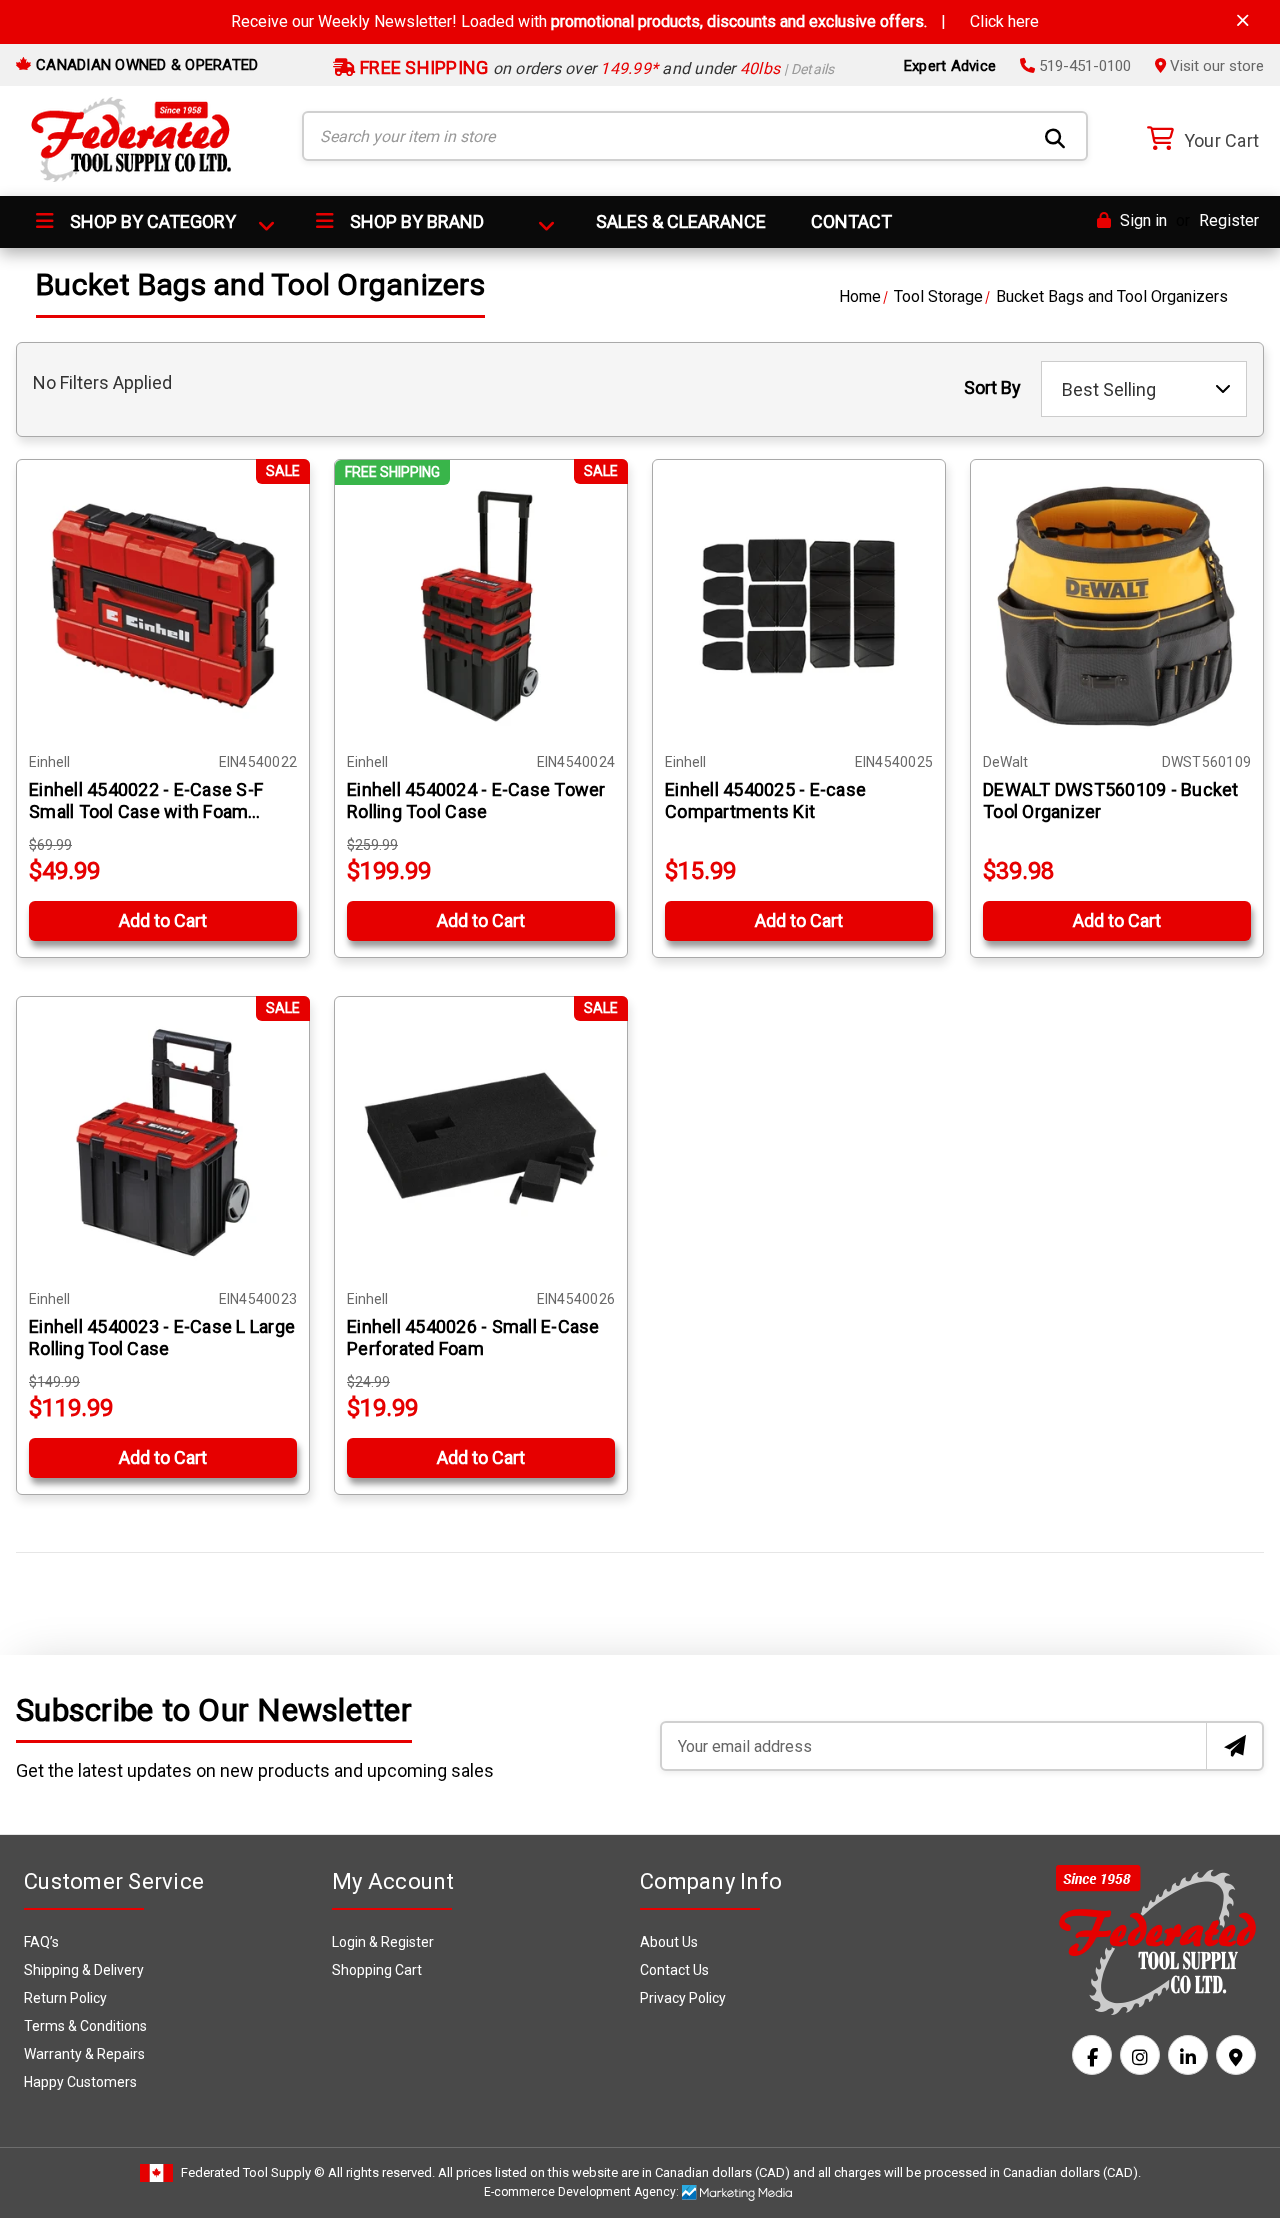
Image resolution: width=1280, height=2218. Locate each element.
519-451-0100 (1083, 66)
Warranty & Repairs (84, 2054)
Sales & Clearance (681, 221)
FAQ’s (41, 1942)
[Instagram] (1140, 2055)
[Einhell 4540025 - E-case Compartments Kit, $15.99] (799, 606)
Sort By (992, 387)
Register (1229, 220)
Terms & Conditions (85, 2026)
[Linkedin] (1188, 2055)
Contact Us (674, 1970)
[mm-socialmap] (1236, 2055)
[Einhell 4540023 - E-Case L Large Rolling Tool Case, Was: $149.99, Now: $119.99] (163, 1143)
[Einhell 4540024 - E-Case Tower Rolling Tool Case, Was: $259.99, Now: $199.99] (481, 606)
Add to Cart (163, 920)
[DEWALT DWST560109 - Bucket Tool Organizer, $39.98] (1117, 606)
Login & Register (383, 1942)
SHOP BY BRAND (415, 221)
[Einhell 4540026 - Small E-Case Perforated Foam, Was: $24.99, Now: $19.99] (481, 1143)
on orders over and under (595, 68)
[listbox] (1144, 389)
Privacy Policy (683, 1998)
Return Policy (65, 1998)
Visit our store (1215, 66)
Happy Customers (80, 2082)
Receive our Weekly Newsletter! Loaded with (635, 21)
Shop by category (151, 221)
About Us (669, 1942)
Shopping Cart (377, 1970)
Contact (851, 221)
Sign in (1141, 220)
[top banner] (1243, 20)
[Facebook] (1092, 2055)
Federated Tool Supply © (253, 2172)
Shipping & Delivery (84, 1970)
